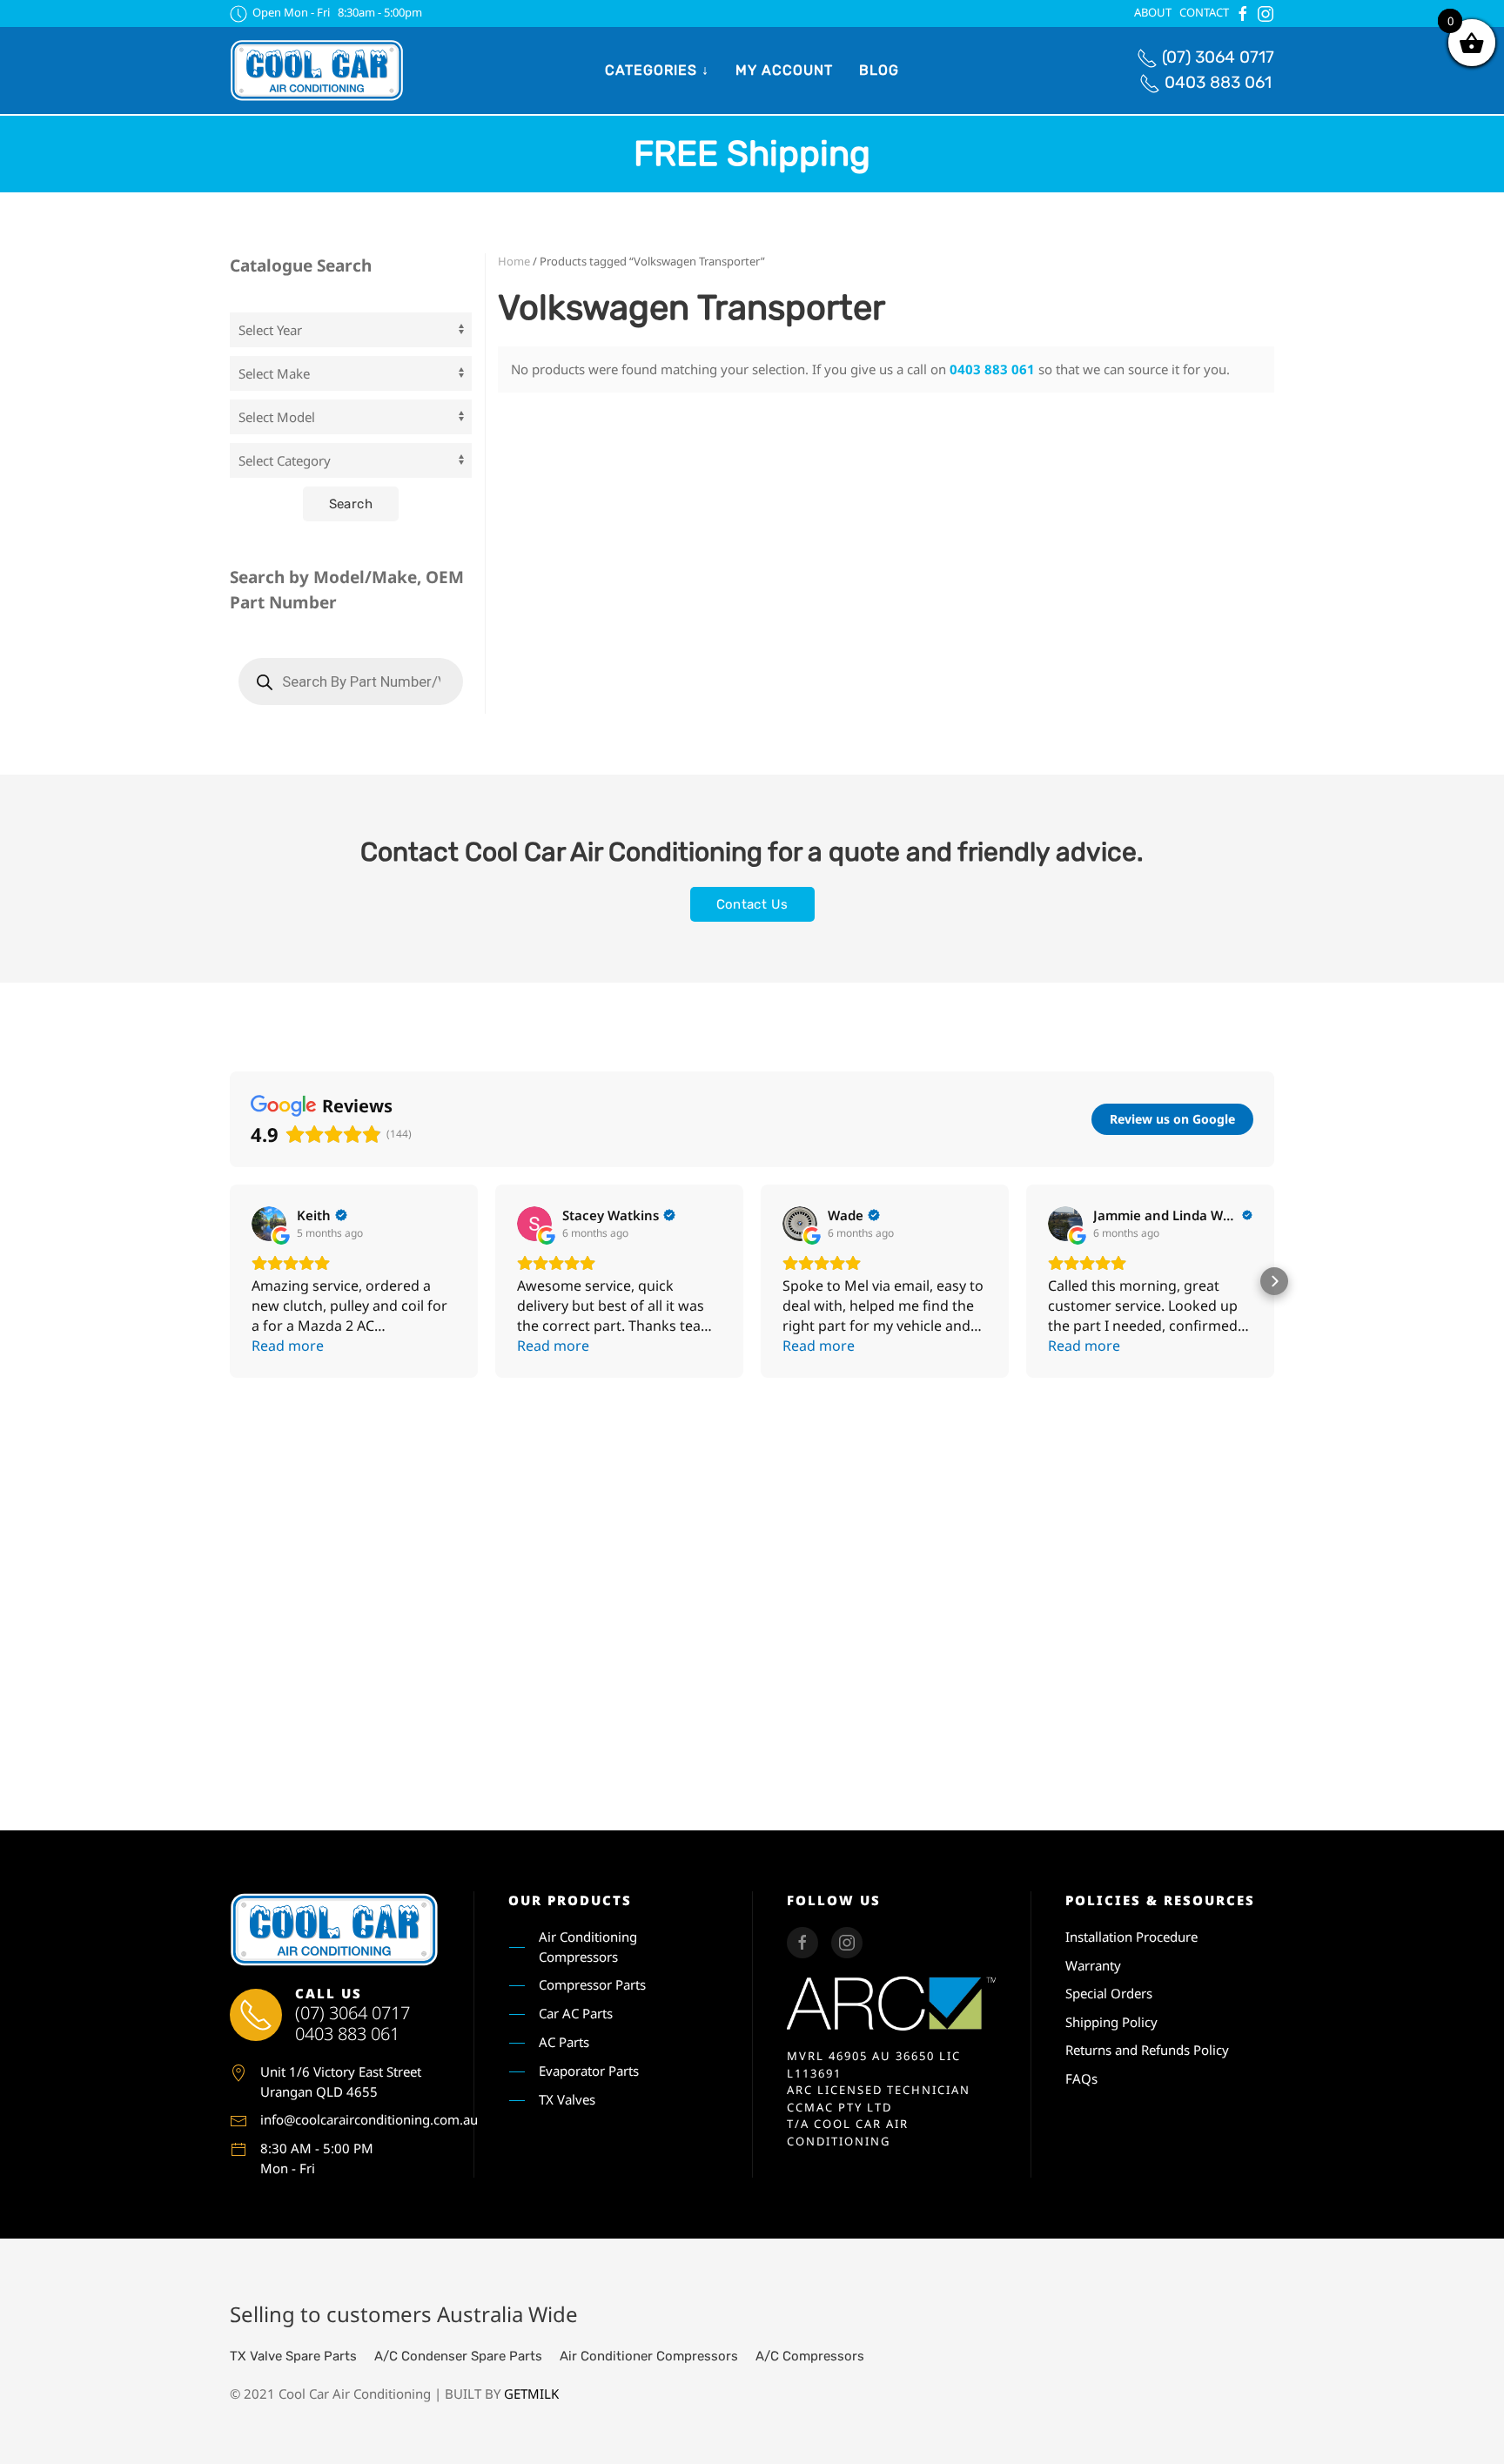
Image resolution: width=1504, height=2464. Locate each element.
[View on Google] (269, 1224)
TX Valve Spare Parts (293, 2356)
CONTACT (1204, 12)
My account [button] (784, 70)
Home (514, 261)
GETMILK (531, 2394)
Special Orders (1109, 1993)
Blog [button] (879, 70)
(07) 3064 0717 (1218, 57)
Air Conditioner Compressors (649, 2356)
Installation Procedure (1131, 1937)
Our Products (570, 1900)
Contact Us (752, 904)
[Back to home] (317, 70)
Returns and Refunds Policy (1147, 2050)
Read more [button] (288, 1346)
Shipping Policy (1111, 2022)
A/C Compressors (810, 2356)
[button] (230, 1281)
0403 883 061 (1218, 82)
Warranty (1093, 1965)
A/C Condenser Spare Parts (458, 2356)
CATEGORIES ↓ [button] (657, 70)
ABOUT (1153, 12)
